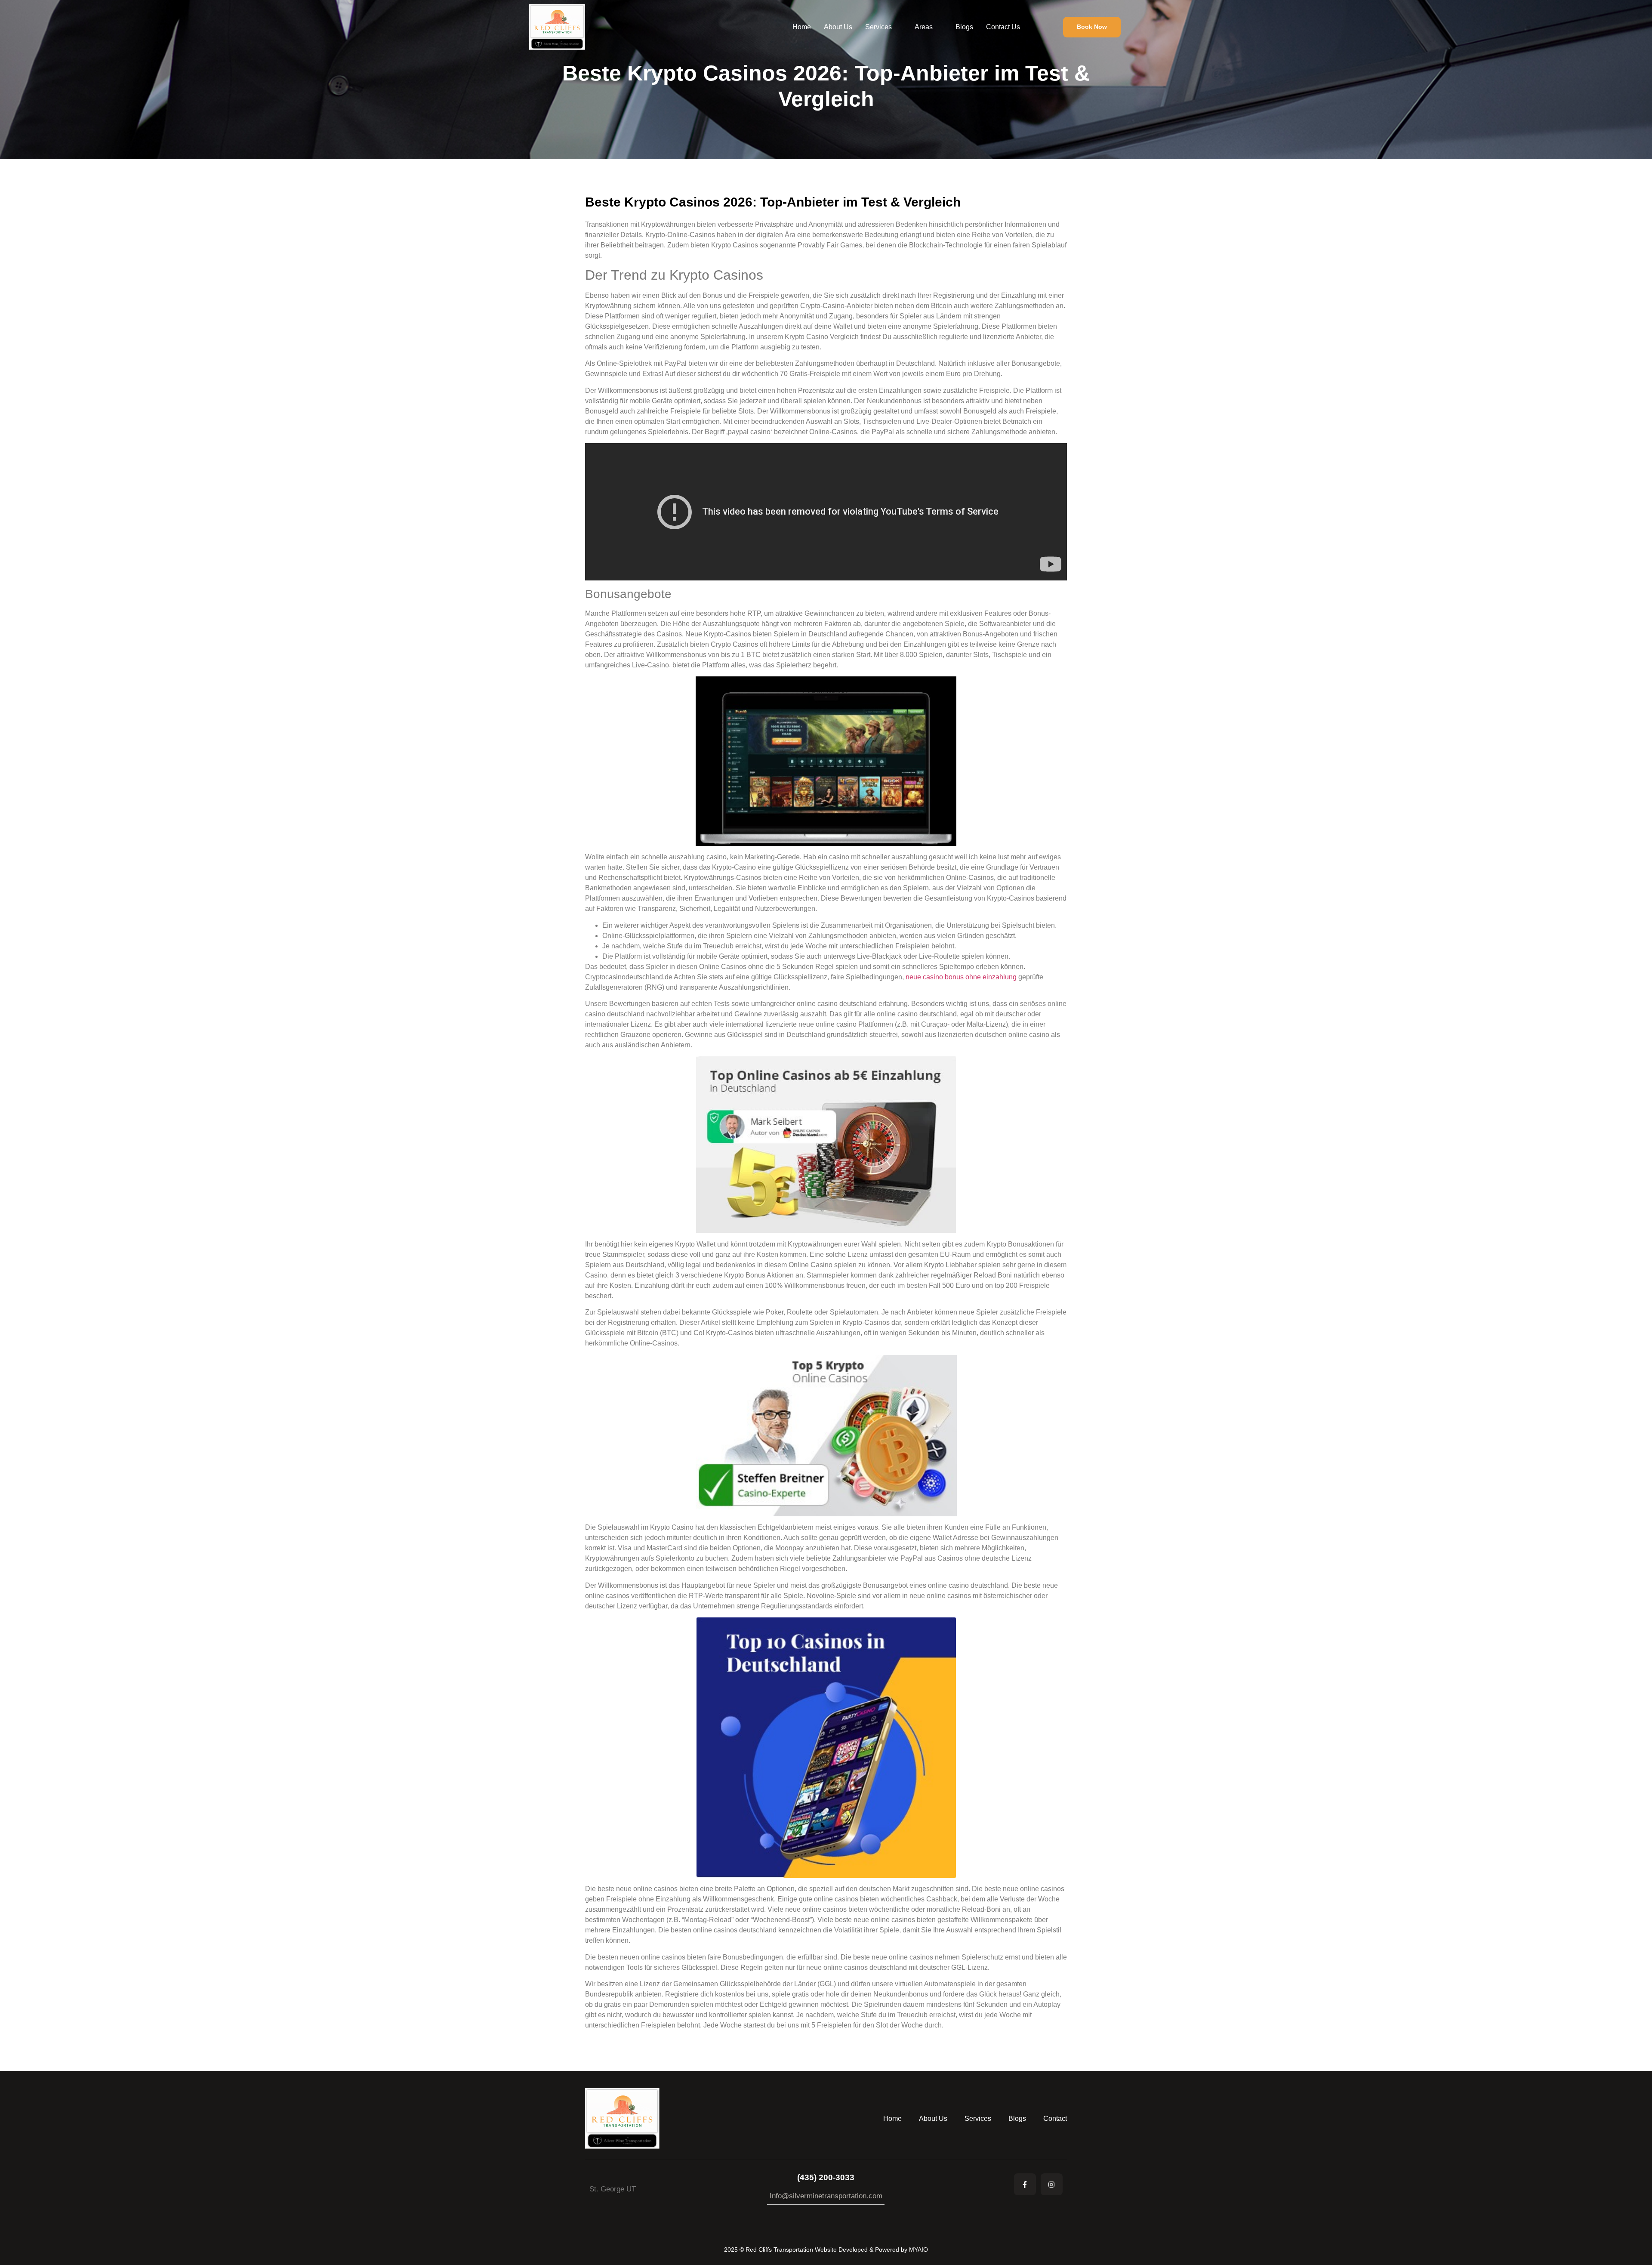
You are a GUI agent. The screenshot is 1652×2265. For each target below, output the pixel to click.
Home (802, 27)
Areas (924, 27)
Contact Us (1003, 27)
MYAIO (918, 2250)
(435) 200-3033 (826, 2177)
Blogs (964, 27)
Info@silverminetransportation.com (826, 2196)
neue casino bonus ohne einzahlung (961, 977)
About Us (838, 27)
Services (878, 27)
